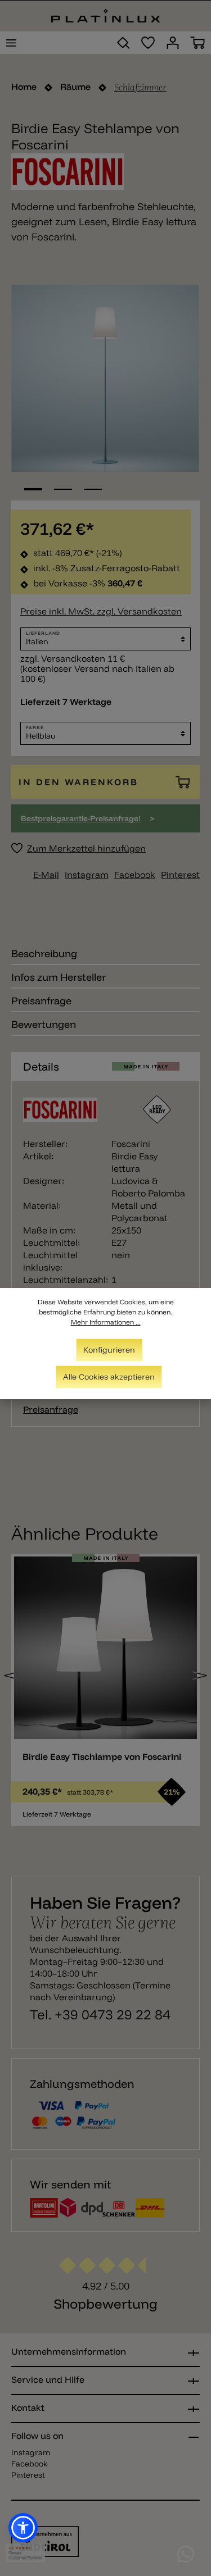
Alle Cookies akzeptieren (109, 1377)
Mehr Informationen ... (106, 1322)
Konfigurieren (109, 1350)
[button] (23, 2528)
